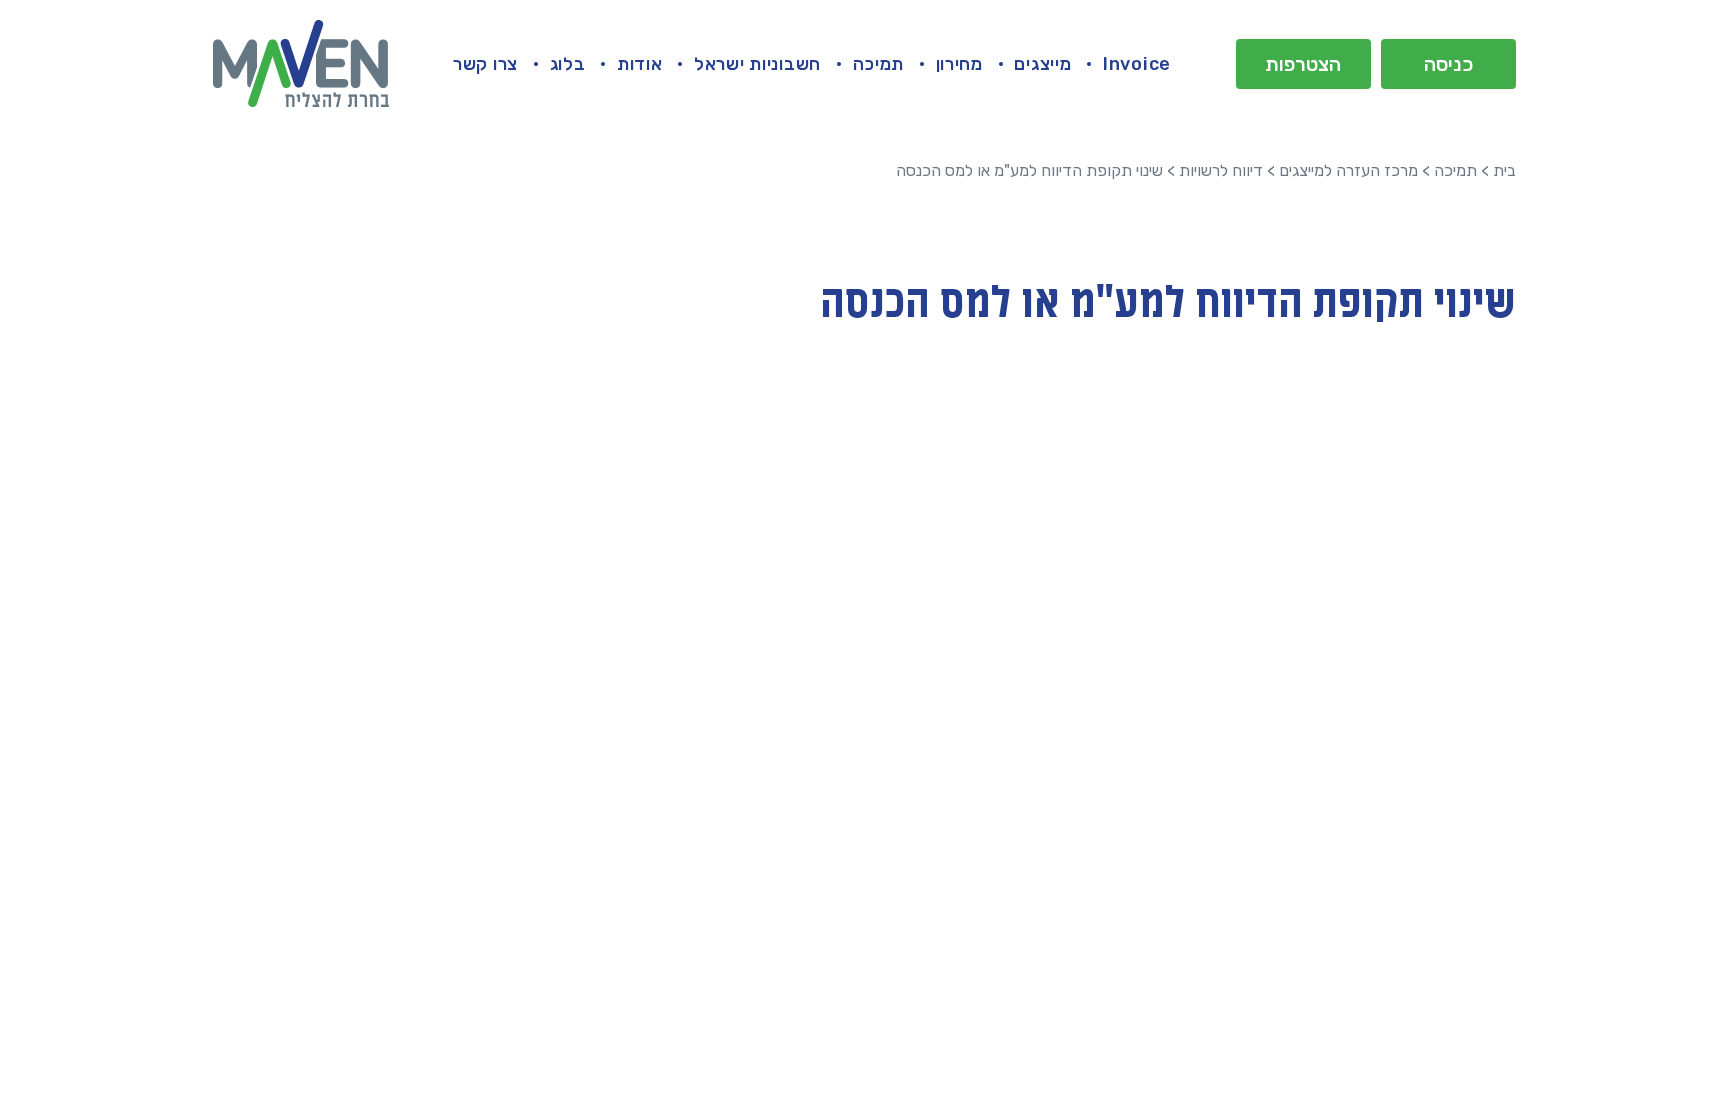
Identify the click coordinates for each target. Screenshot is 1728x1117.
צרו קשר (485, 64)
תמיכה (879, 64)
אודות (640, 64)
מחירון (959, 64)
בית (1504, 170)
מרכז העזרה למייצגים (1348, 170)
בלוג (568, 64)
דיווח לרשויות (1221, 170)
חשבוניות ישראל (757, 64)
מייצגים (1042, 64)
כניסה (1448, 64)
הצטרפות (1303, 64)
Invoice (1137, 64)
